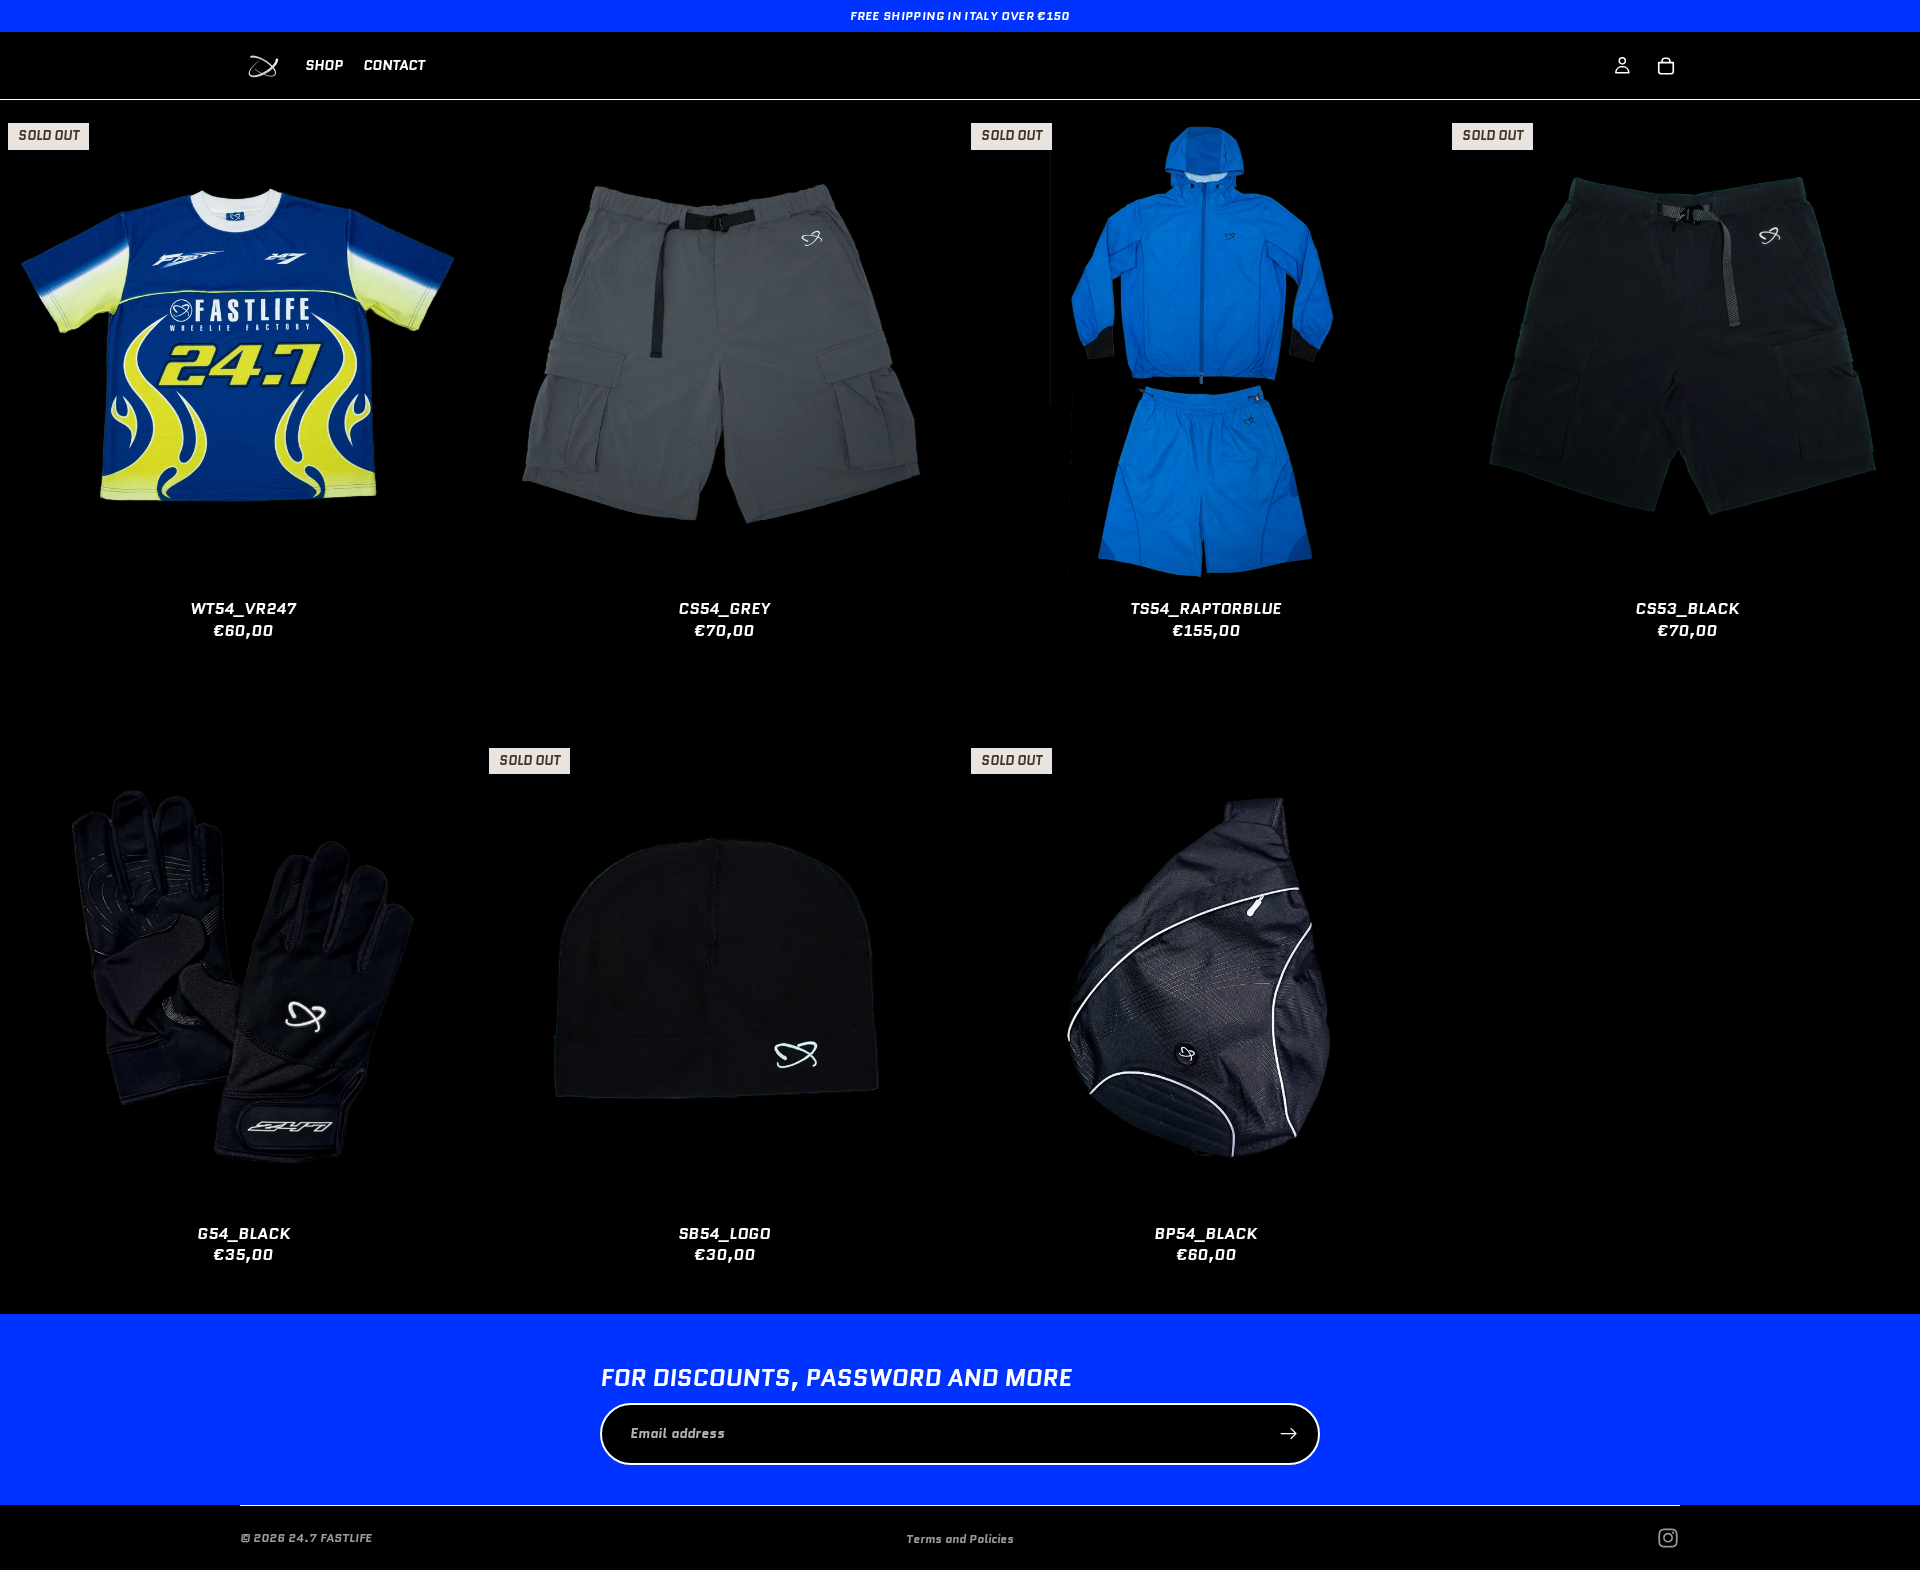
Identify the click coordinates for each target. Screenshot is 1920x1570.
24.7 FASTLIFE (330, 1537)
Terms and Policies (960, 1538)
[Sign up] (1289, 1434)
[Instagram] (1668, 1538)
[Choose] (927, 562)
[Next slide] (446, 354)
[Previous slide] (30, 354)
